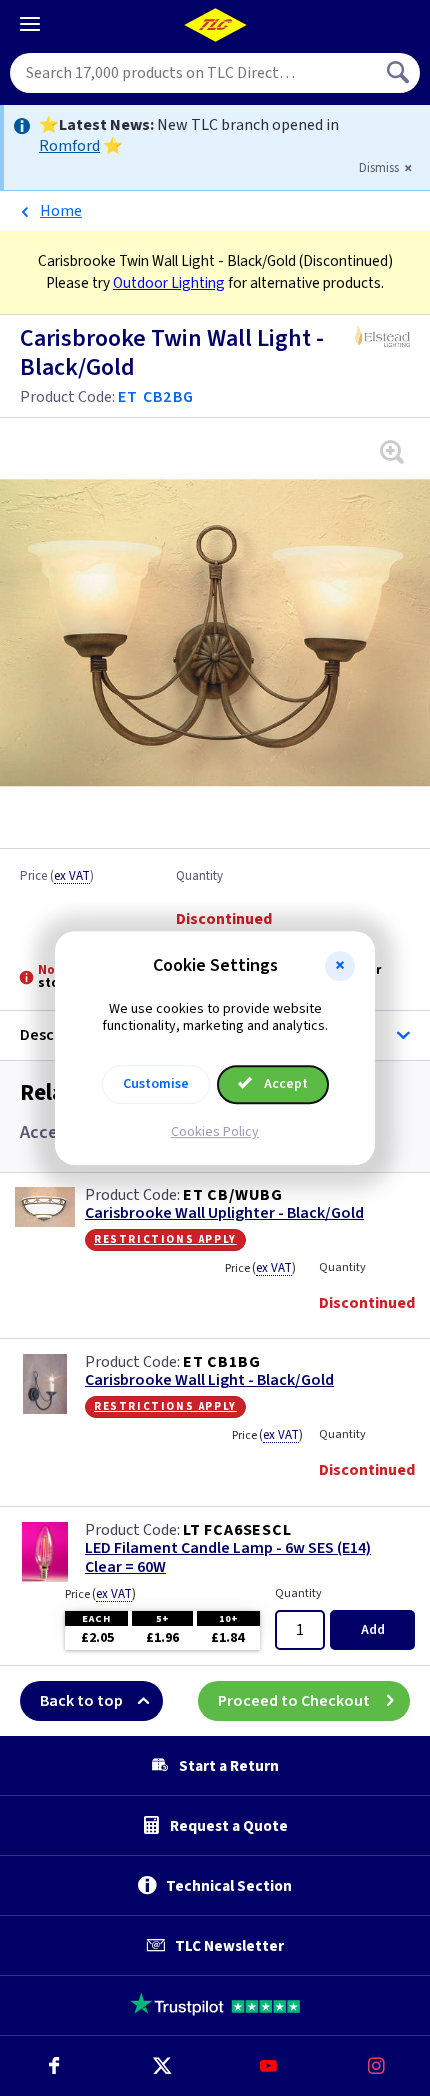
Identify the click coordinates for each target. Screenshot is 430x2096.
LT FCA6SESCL (237, 1530)
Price (57, 877)
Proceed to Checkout (294, 1701)
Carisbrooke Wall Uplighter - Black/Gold (224, 1213)
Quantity (199, 877)
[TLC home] (215, 25)
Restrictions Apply (165, 1239)
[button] (340, 966)
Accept (284, 1084)
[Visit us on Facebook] (54, 2066)
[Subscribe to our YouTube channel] (269, 2066)
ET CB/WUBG (233, 1195)
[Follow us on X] (162, 2066)
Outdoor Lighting (169, 283)
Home (61, 211)
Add (373, 1630)
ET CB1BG (221, 1362)
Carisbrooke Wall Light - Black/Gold (209, 1380)
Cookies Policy (215, 1132)
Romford (69, 146)
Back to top (81, 1701)
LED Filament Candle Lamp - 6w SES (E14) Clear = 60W (228, 1558)
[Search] (400, 73)
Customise (156, 1084)
